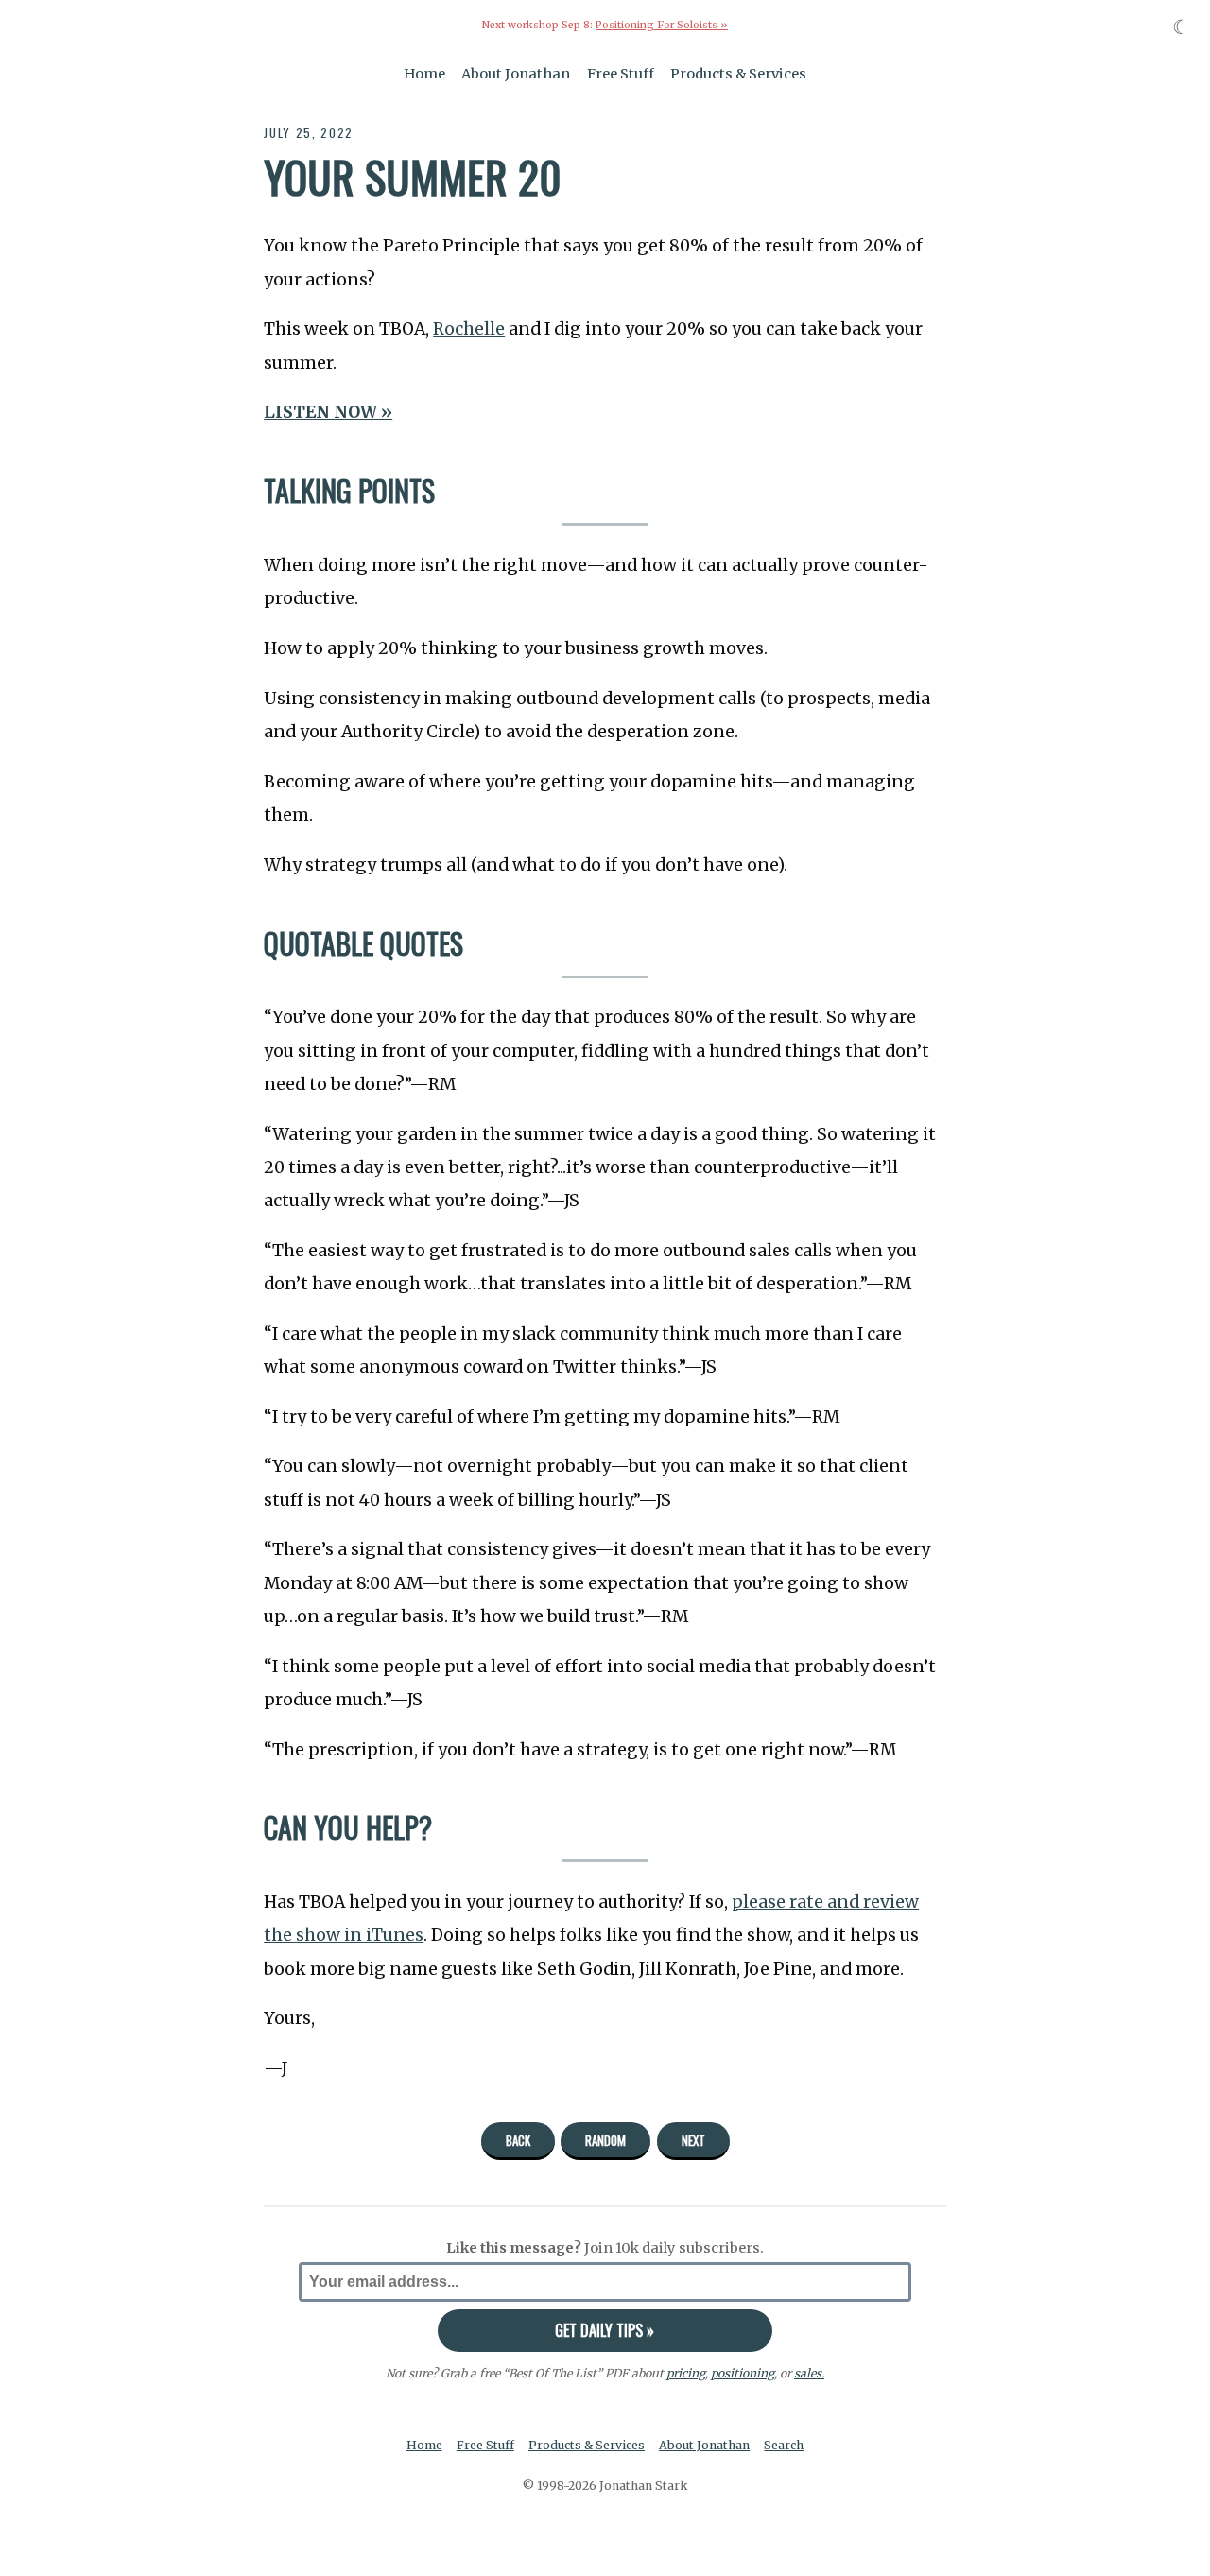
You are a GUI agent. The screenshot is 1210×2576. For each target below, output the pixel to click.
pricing (686, 2373)
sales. (809, 2373)
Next (693, 2140)
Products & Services (738, 74)
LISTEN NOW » (328, 412)
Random (605, 2140)
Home (424, 74)
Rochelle (469, 329)
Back (518, 2140)
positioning (743, 2373)
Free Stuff (621, 74)
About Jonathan (516, 74)
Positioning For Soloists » (662, 25)
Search (784, 2445)
